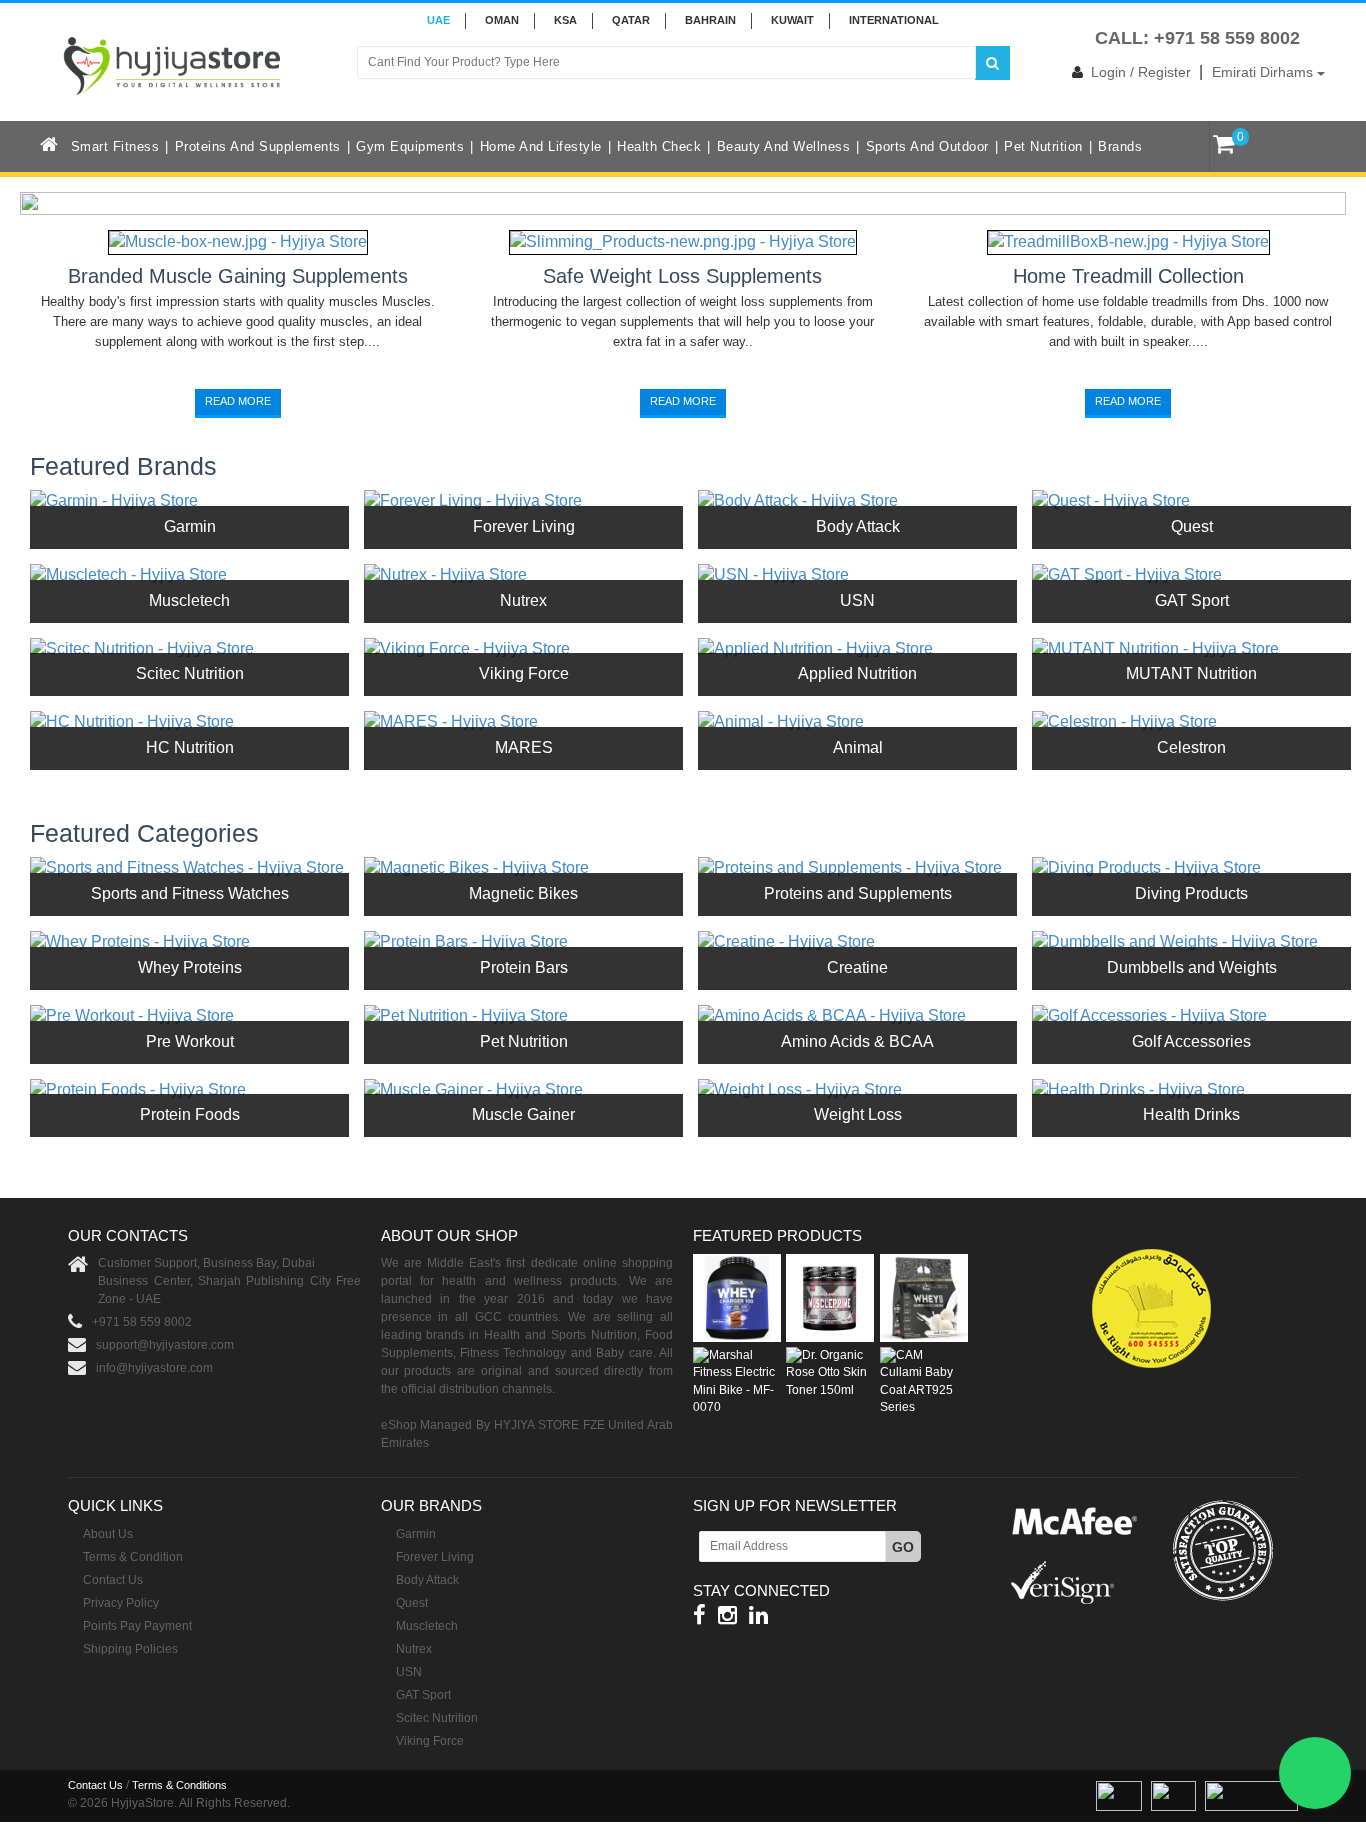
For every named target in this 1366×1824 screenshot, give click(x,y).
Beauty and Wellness (784, 146)
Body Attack (858, 526)
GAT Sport (1192, 600)
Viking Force (524, 673)
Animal (858, 747)
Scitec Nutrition (190, 673)
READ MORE (238, 401)
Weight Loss (858, 1114)
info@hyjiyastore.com (154, 1368)
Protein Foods (190, 1114)
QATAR (631, 20)
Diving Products (1191, 893)
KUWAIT (792, 20)
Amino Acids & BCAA (857, 1041)
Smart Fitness (115, 146)
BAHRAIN (710, 20)
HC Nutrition (190, 747)
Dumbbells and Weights (1192, 967)
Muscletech (189, 600)
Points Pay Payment (137, 1626)
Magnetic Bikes (523, 893)
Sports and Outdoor (927, 146)
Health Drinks (1191, 1114)
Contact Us (113, 1580)
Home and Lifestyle (541, 146)
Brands (1120, 146)
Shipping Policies (130, 1649)
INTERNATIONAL (894, 20)
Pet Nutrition (1043, 146)
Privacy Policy (121, 1603)
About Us (108, 1534)
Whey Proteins (190, 967)
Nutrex (523, 600)
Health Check (659, 146)
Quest (1192, 526)
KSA (565, 20)
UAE (438, 20)
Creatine (857, 967)
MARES (524, 747)
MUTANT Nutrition (1191, 673)
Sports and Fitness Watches (190, 893)
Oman (502, 20)
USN (857, 600)
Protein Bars (524, 967)
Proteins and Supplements (258, 146)
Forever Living (524, 526)
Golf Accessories (1191, 1041)
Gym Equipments (410, 146)
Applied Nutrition (857, 673)
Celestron (1191, 747)
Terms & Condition (133, 1557)
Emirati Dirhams (1264, 72)
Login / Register (1141, 72)
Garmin (190, 526)
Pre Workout (190, 1041)
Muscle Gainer (523, 1114)
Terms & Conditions (179, 1785)
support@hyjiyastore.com (165, 1345)
